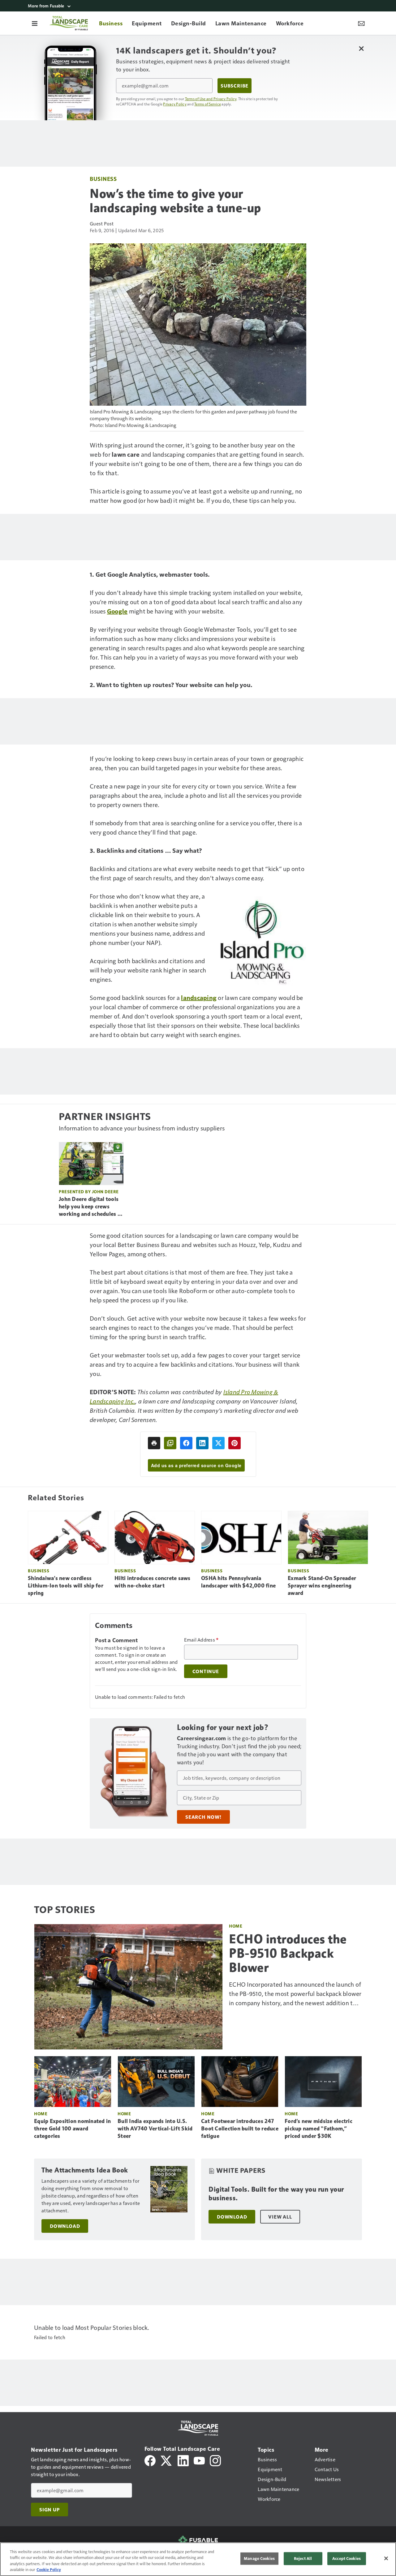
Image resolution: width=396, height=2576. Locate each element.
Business (103, 179)
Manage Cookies (259, 2558)
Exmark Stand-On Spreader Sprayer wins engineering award (322, 1586)
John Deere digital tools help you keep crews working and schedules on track (91, 1207)
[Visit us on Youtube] (199, 2460)
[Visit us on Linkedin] (183, 2460)
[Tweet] (218, 1443)
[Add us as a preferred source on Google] (170, 1443)
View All (280, 2217)
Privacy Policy (175, 104)
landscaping (199, 998)
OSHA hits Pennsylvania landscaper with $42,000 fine (238, 1582)
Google (117, 611)
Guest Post (102, 223)
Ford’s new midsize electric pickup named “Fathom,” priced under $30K (319, 2129)
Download (65, 2226)
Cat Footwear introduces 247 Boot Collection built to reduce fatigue (240, 2129)
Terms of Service (208, 104)
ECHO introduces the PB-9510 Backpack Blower (288, 1953)
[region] (198, 2559)
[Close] (386, 2558)
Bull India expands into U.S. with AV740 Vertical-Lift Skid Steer (155, 2129)
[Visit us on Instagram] (215, 2460)
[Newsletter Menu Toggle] (361, 23)
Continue (206, 1671)
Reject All (303, 2558)
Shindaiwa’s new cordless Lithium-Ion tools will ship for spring (66, 1586)
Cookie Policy (49, 2570)
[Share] (186, 1443)
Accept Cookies (346, 2558)
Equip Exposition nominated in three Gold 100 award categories (72, 2129)
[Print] (154, 1443)
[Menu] (35, 23)
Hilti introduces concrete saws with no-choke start (153, 1582)
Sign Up (49, 2510)
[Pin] (235, 1443)
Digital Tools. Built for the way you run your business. (276, 2194)
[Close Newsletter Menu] (361, 48)
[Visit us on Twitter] (167, 2460)
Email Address (201, 1640)
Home (236, 1926)
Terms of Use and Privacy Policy (211, 99)
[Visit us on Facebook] (150, 2460)
